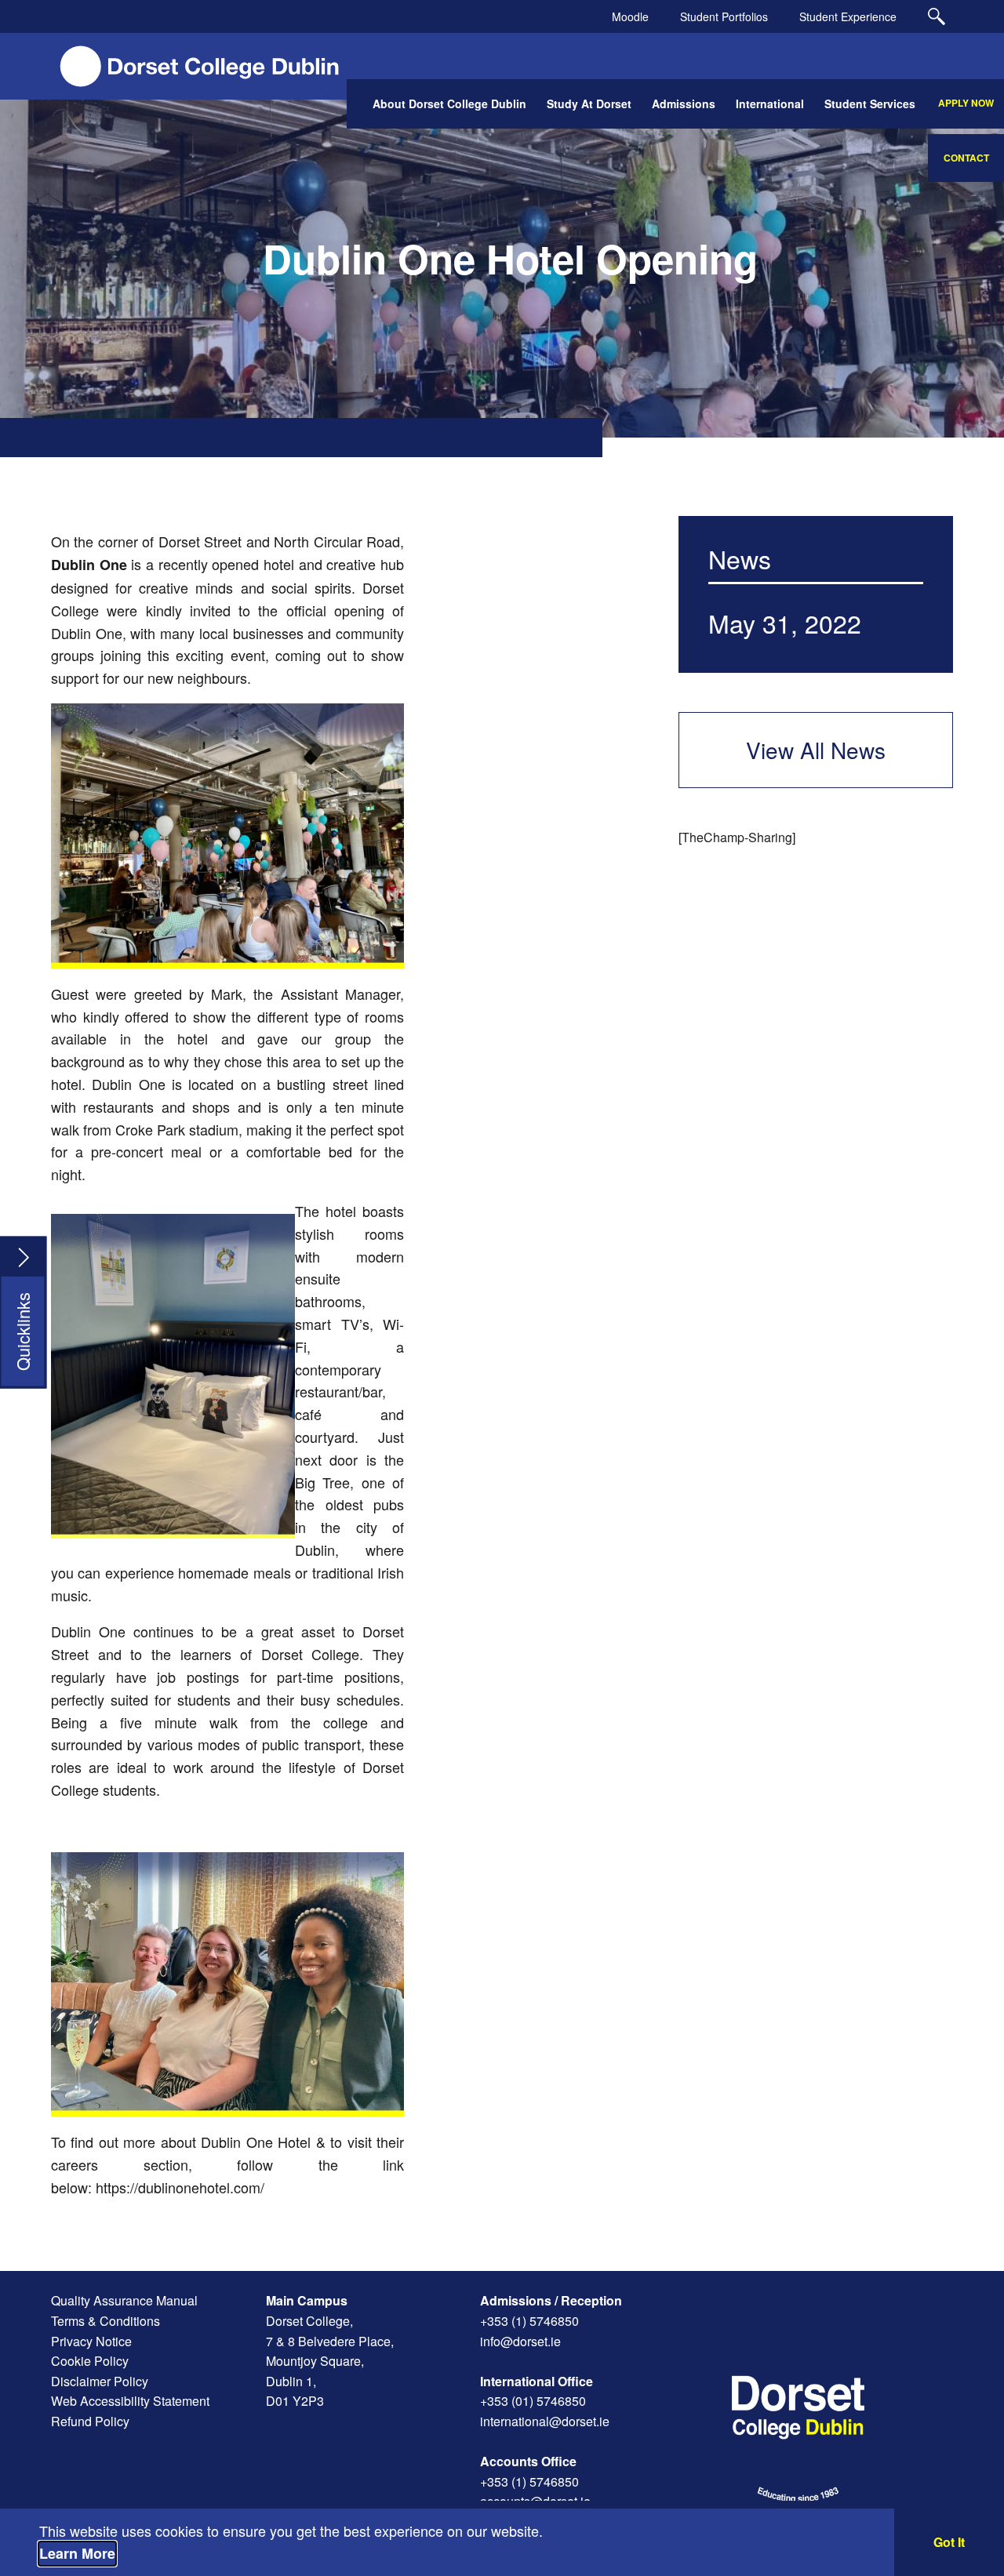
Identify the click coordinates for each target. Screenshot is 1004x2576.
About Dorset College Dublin (449, 104)
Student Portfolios (724, 16)
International (770, 104)
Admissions (684, 104)
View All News (816, 750)
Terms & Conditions (105, 2321)
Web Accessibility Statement (130, 2401)
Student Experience (848, 16)
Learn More (77, 2553)
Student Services (870, 104)
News (740, 558)
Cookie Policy (90, 2361)
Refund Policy (90, 2421)
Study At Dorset (589, 104)
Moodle (630, 16)
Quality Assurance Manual (124, 2300)
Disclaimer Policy (100, 2381)
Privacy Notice (91, 2341)
